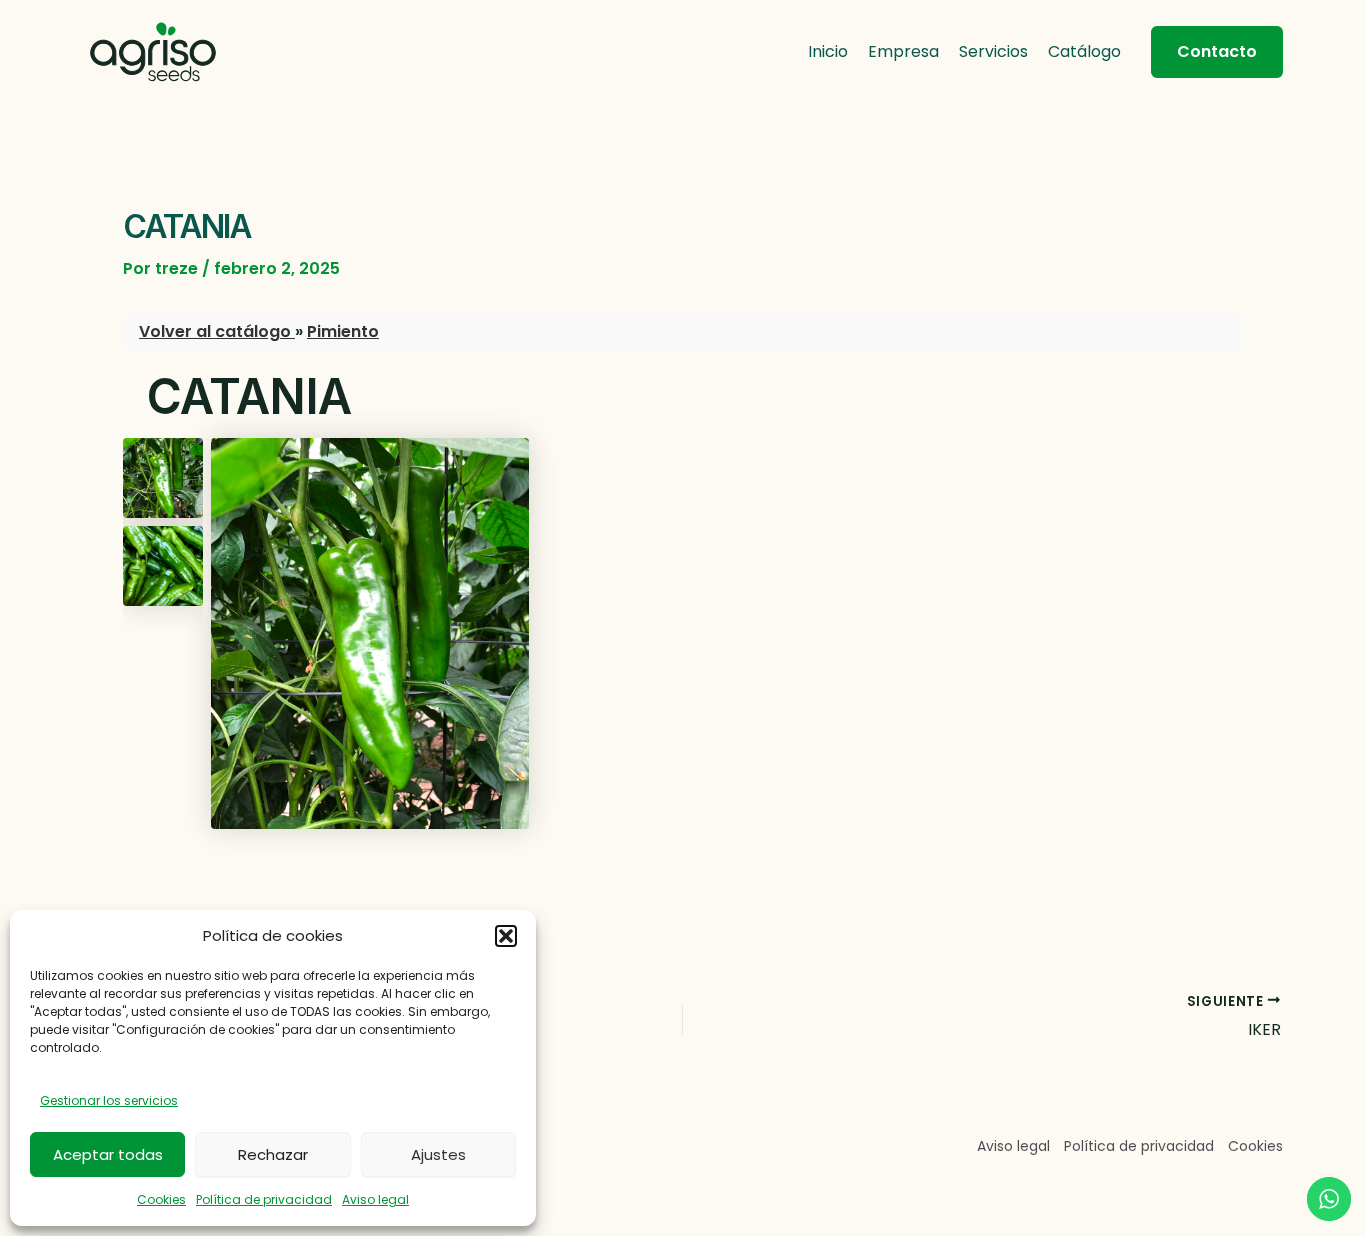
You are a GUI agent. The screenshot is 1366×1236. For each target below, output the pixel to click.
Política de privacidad (264, 1199)
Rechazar (273, 1154)
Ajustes (438, 1154)
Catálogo (1084, 51)
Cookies (161, 1199)
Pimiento (343, 331)
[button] (506, 936)
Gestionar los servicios (109, 1100)
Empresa (903, 51)
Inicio (828, 51)
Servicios (993, 51)
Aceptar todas (108, 1154)
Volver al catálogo (217, 331)
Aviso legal (375, 1199)
